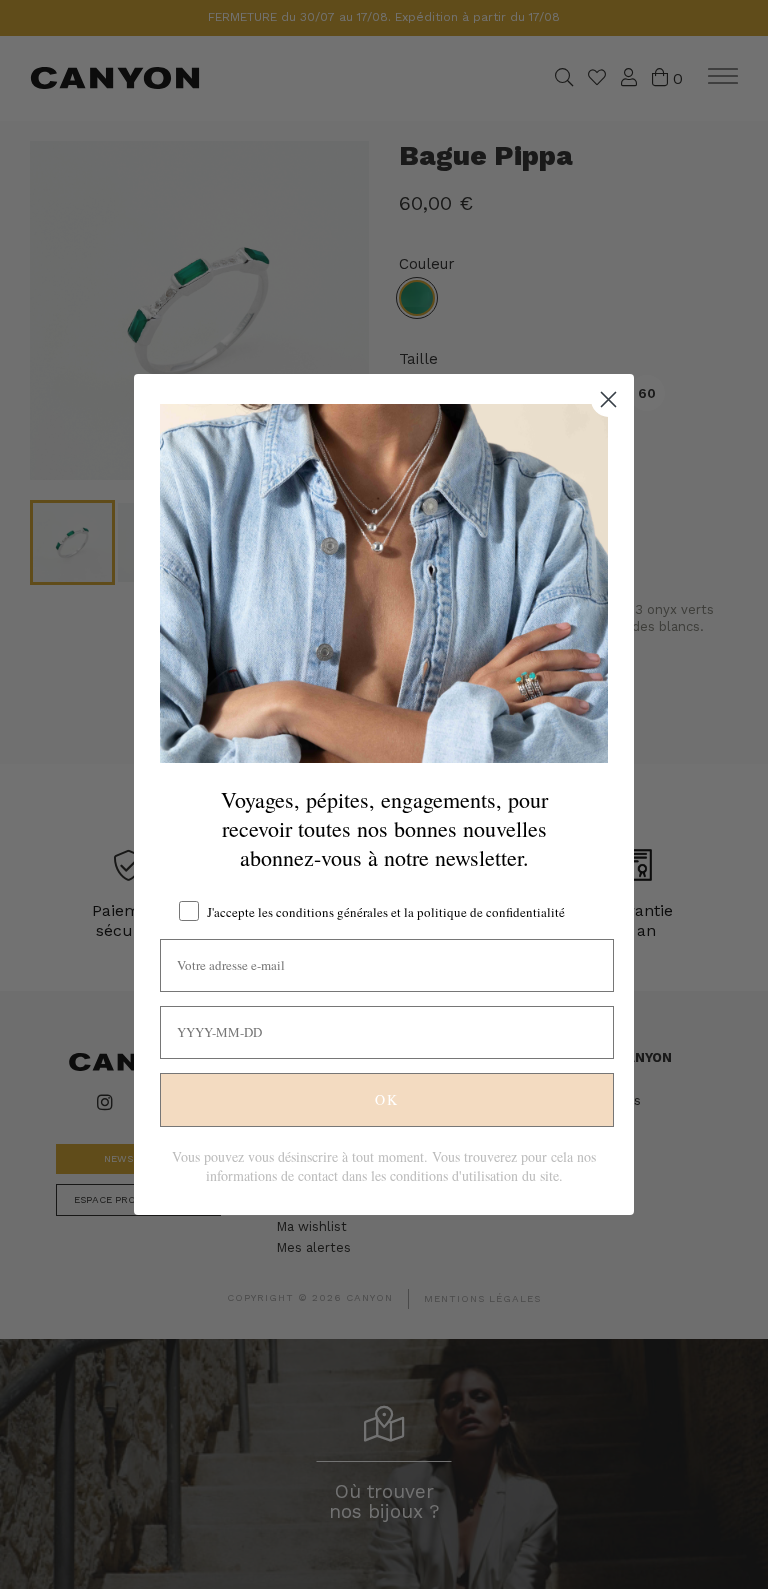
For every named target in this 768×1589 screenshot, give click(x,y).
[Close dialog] (608, 399)
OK (387, 1099)
